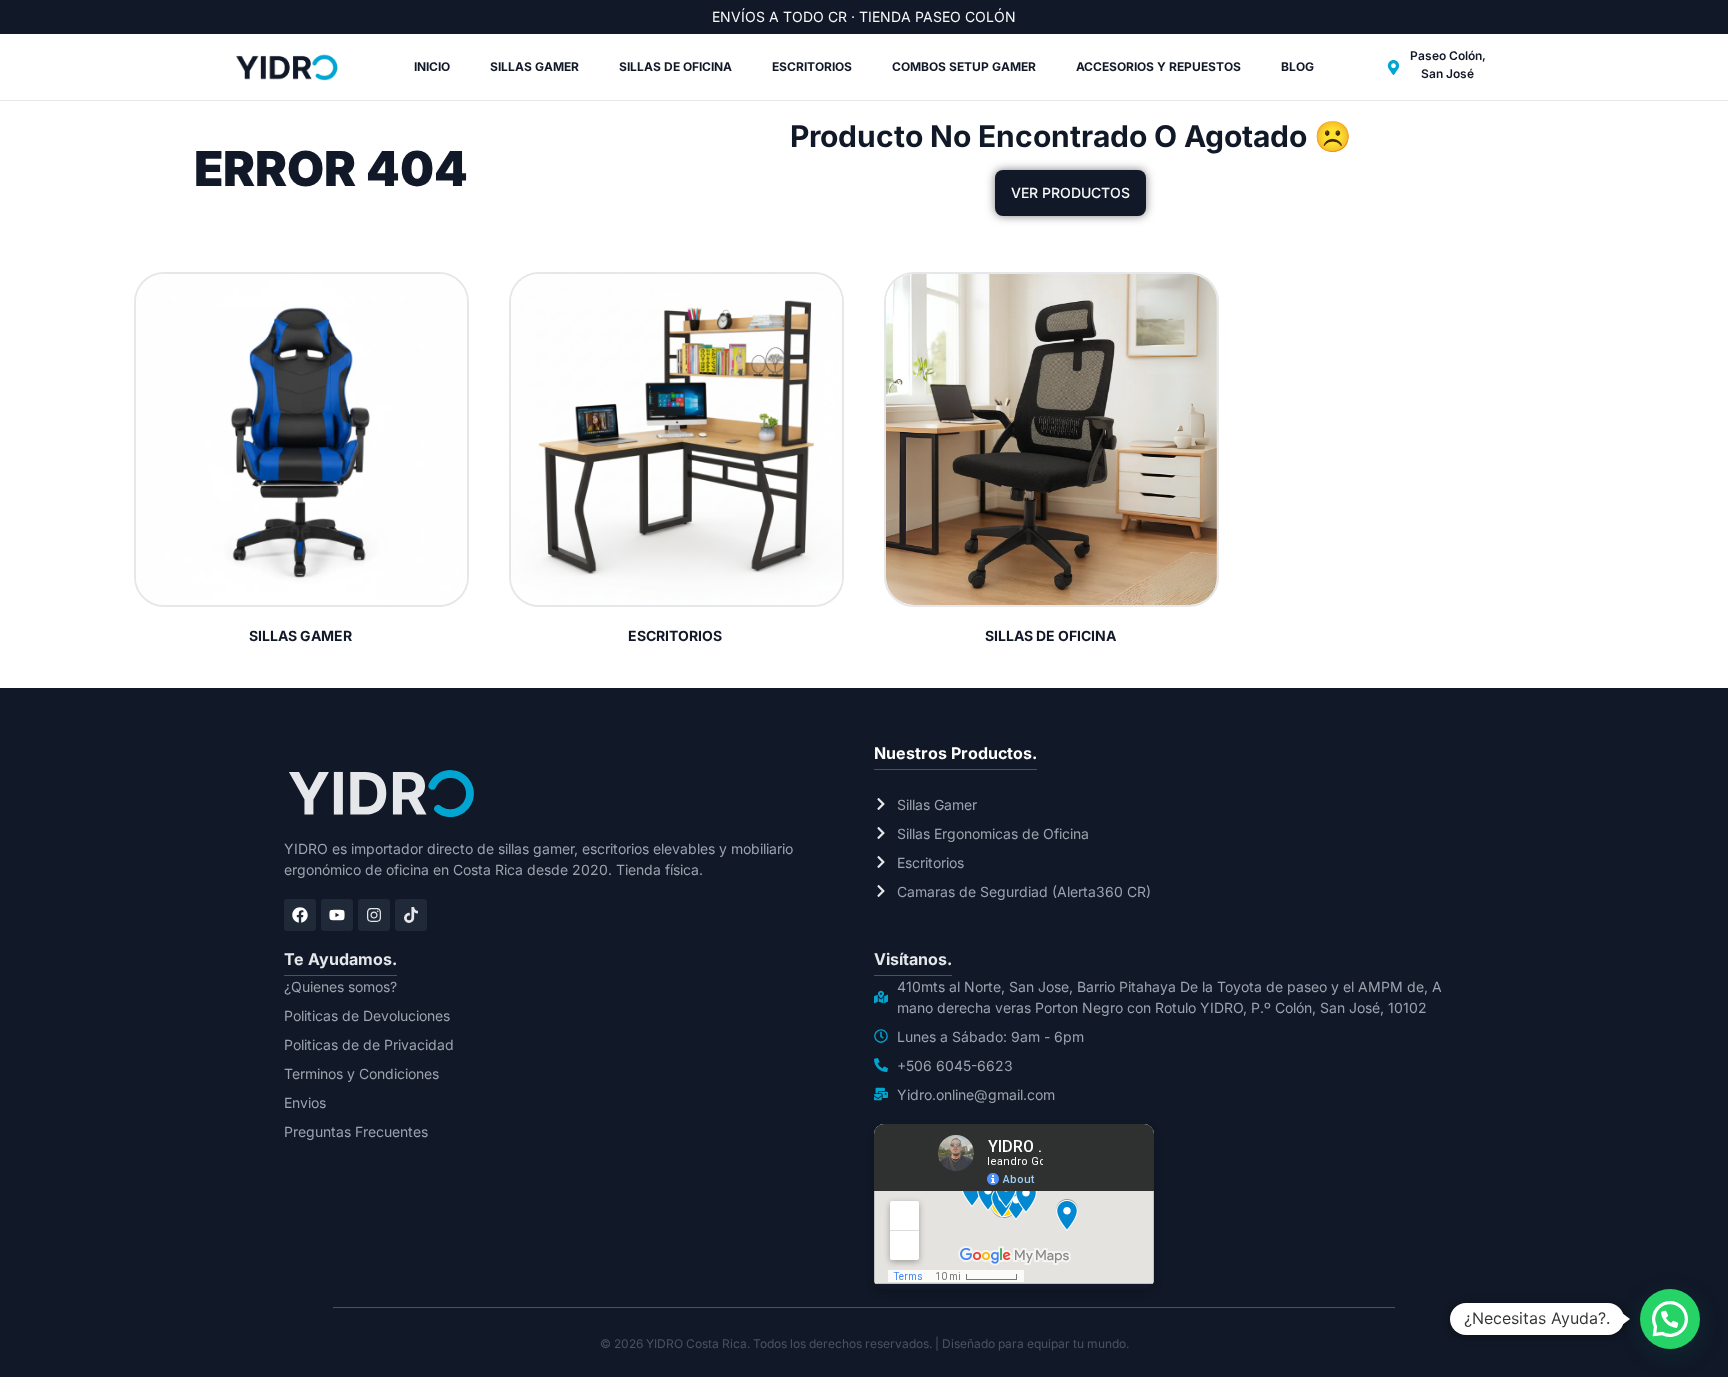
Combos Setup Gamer (964, 66)
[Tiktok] (411, 915)
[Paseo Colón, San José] (1393, 67)
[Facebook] (300, 915)
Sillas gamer (534, 66)
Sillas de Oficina (675, 66)
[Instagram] (374, 915)
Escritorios (812, 66)
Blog (1297, 66)
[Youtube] (337, 915)
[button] (1670, 1319)
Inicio (432, 66)
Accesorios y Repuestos (1158, 66)
